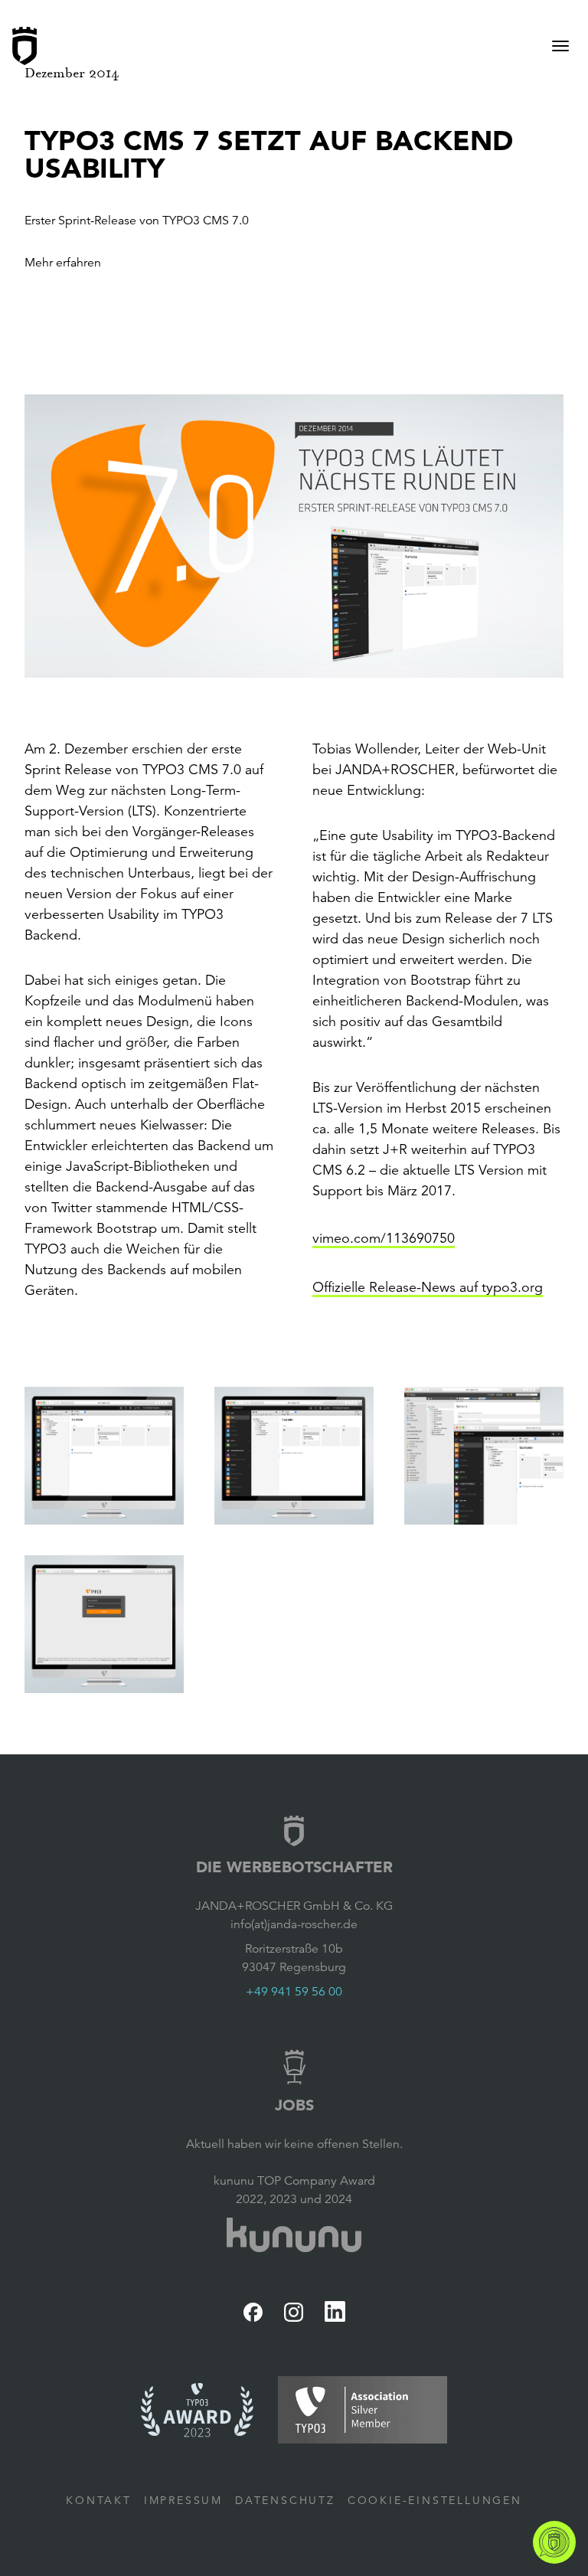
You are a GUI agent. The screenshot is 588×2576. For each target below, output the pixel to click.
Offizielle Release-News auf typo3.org (428, 1287)
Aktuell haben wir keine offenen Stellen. (294, 2144)
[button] (294, 536)
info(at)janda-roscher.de (294, 1924)
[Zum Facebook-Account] (253, 2312)
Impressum (183, 2500)
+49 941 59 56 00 (294, 1992)
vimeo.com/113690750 (384, 1238)
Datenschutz (285, 2500)
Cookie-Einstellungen (435, 2500)
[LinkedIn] (335, 2311)
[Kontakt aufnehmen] (554, 2542)
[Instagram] (294, 2312)
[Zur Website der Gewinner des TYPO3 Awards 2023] (197, 2410)
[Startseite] (24, 46)
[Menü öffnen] (560, 46)
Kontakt (99, 2500)
